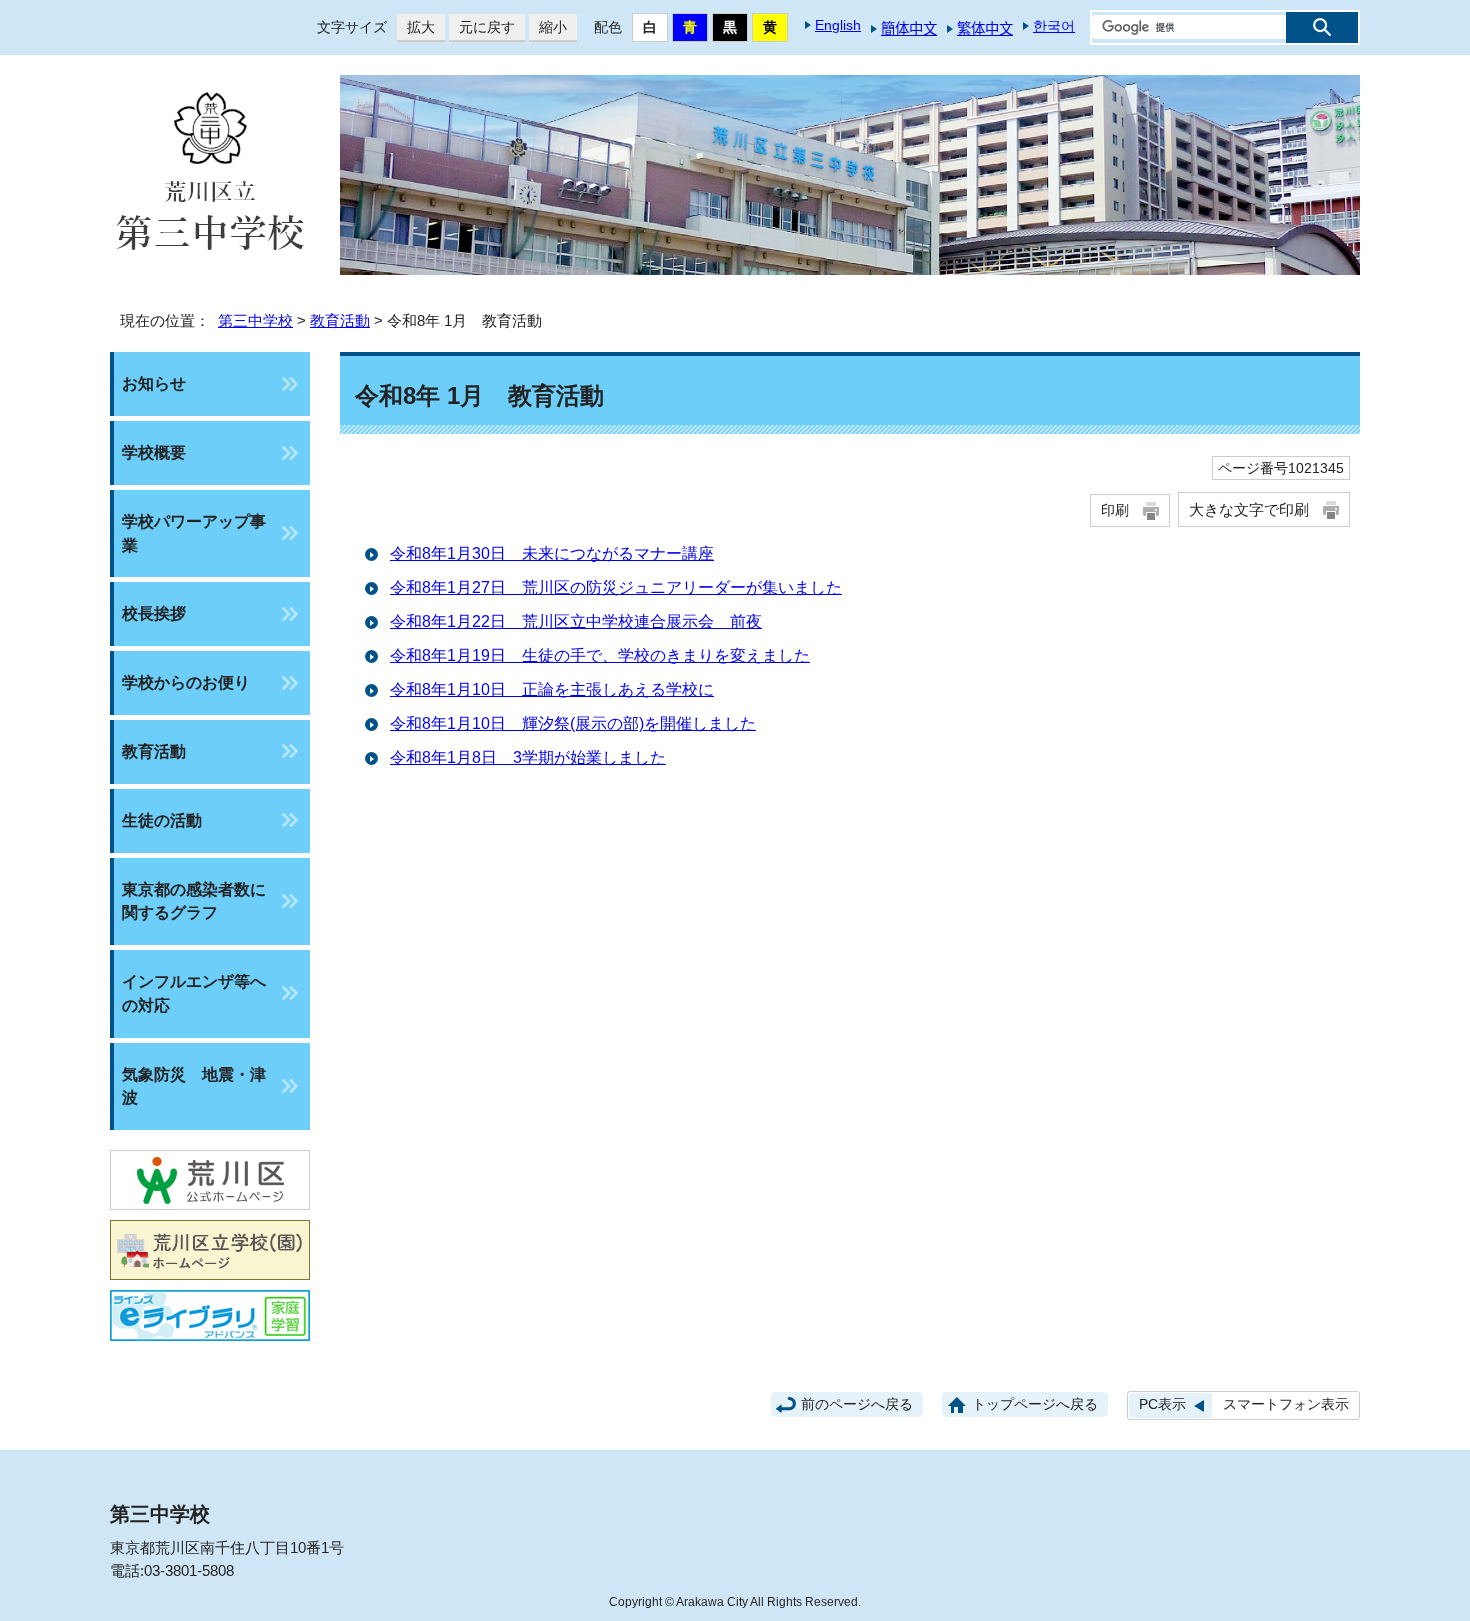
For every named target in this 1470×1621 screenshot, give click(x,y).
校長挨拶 (154, 613)
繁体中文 (985, 29)
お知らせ (154, 383)
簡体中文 (909, 29)
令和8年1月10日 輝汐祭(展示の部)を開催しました (573, 723)
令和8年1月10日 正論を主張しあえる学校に (552, 689)
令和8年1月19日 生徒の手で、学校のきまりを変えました (600, 655)
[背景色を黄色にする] (770, 27)
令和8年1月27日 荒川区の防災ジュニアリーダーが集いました (616, 587)
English (838, 25)
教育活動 (340, 320)
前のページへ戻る (857, 1404)
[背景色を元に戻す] (650, 27)
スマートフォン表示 (1286, 1404)
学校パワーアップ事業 (194, 533)
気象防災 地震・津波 (194, 1086)
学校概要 (154, 452)
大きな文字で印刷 (1249, 509)
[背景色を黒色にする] (730, 27)
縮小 (548, 27)
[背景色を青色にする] (690, 27)
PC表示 (1162, 1404)
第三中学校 (255, 320)
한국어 (1054, 26)
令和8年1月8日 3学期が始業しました (528, 757)
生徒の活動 (162, 820)
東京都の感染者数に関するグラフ (194, 901)
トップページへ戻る (1035, 1404)
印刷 (1115, 510)
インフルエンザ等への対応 (194, 993)
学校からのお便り (186, 682)
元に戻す (482, 27)
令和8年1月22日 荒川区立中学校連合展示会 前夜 (576, 621)
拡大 (416, 27)
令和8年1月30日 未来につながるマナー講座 (552, 553)
